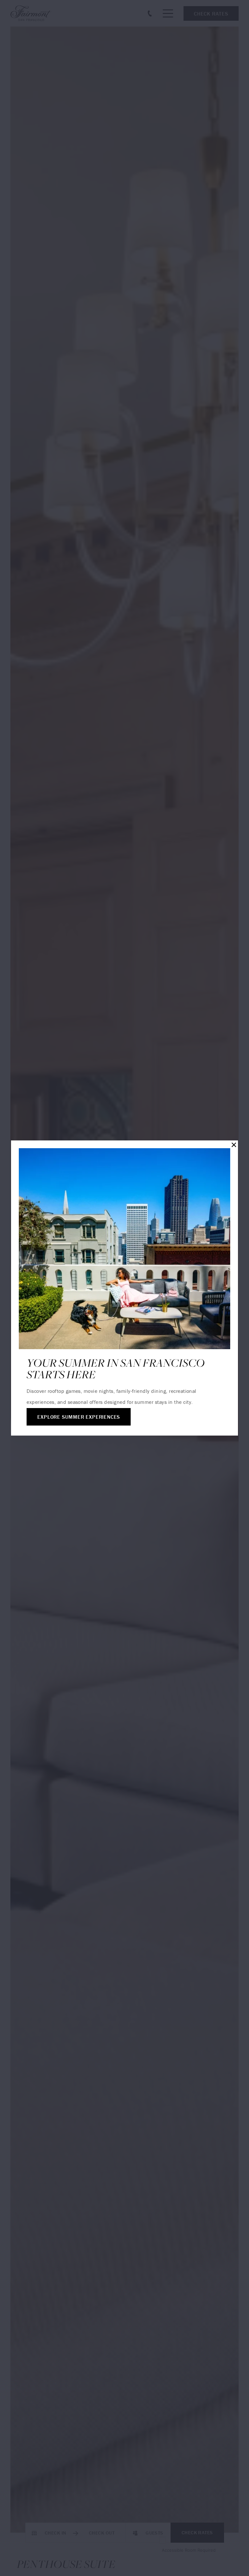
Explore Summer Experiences (79, 1417)
